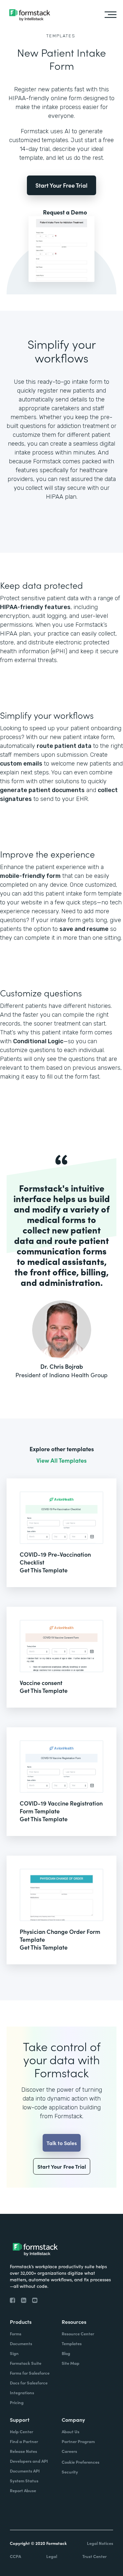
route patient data (64, 746)
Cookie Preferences (81, 2462)
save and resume (84, 929)
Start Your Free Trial (61, 185)
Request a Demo (65, 212)
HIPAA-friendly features (35, 607)
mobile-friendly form (30, 876)
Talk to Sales (62, 2143)
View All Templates (61, 1460)
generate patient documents (42, 790)
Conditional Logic (38, 1041)
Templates (61, 36)
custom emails (21, 764)
